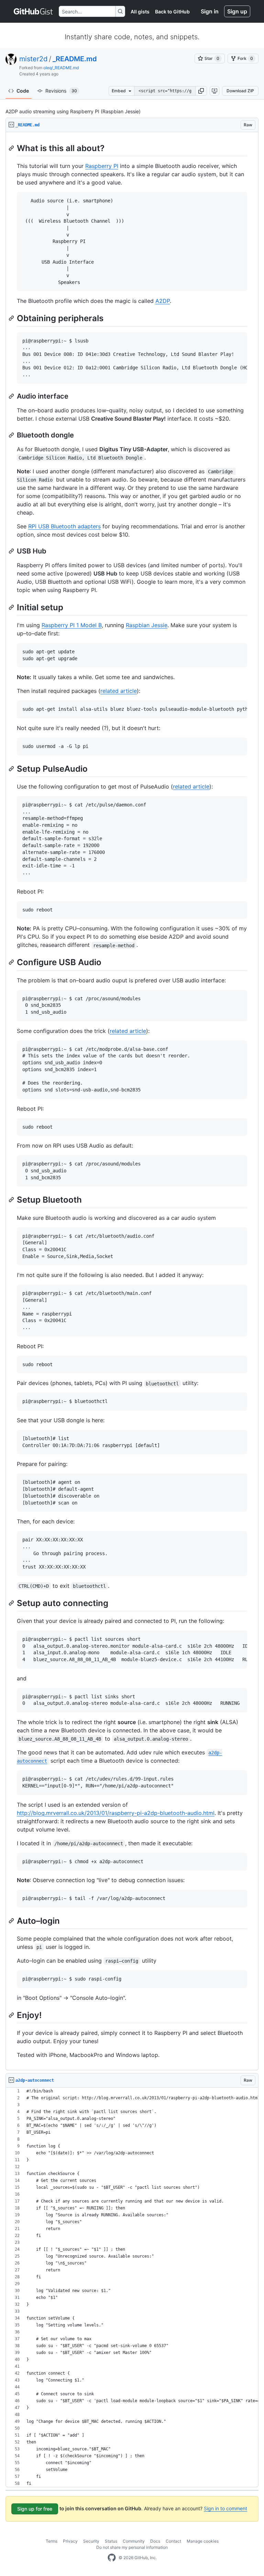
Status (111, 2541)
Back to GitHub (172, 12)
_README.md (75, 59)
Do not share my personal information (132, 2547)
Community (134, 2541)
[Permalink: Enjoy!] (12, 2015)
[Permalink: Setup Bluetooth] (12, 1200)
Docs (155, 2541)
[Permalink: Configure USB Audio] (12, 962)
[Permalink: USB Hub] (12, 551)
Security (91, 2541)
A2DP (163, 301)
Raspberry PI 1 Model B (72, 625)
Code (23, 91)
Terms (52, 2541)
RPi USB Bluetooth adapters (64, 526)
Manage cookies (203, 2541)
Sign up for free (35, 2509)
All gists (140, 12)
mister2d (33, 59)
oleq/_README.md (61, 68)
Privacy (70, 2541)
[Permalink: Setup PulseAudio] (12, 769)
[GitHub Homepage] (112, 2558)
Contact (173, 2541)
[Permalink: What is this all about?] (12, 148)
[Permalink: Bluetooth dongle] (12, 435)
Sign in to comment (225, 2508)
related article (119, 691)
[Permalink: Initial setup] (12, 607)
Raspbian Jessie (147, 625)
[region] (132, 1101)
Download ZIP (240, 91)
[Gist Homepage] (34, 11)
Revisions (61, 91)
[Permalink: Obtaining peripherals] (12, 318)
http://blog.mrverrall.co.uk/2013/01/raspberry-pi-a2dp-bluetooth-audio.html (116, 1813)
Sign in (210, 11)
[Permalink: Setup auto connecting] (12, 1603)
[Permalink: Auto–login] (12, 1921)
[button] (201, 91)
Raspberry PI (102, 166)
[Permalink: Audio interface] (12, 396)
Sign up (237, 11)
